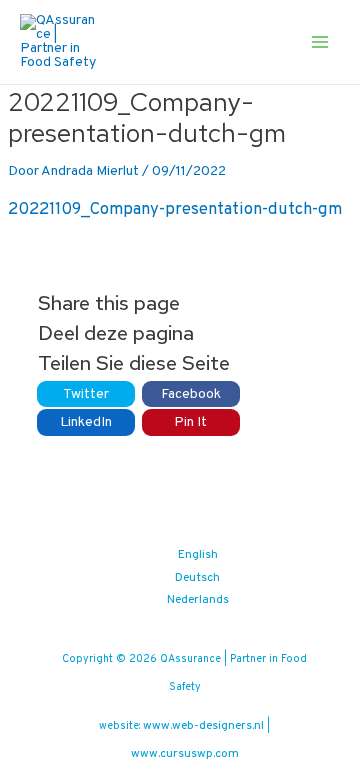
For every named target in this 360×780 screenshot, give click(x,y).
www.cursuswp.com (185, 754)
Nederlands (198, 600)
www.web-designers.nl (203, 726)
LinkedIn (86, 422)
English (198, 555)
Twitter (86, 394)
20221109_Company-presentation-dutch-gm (175, 209)
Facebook (191, 394)
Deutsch (197, 578)
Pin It (190, 422)
